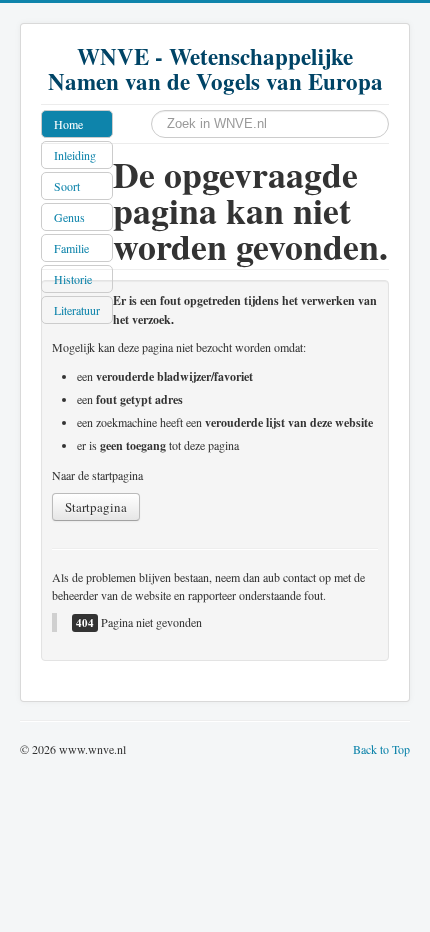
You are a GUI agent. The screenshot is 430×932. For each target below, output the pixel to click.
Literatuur (77, 310)
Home (68, 124)
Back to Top (381, 749)
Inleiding (75, 155)
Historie (73, 279)
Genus (69, 217)
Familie (71, 248)
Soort (67, 186)
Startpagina (96, 507)
